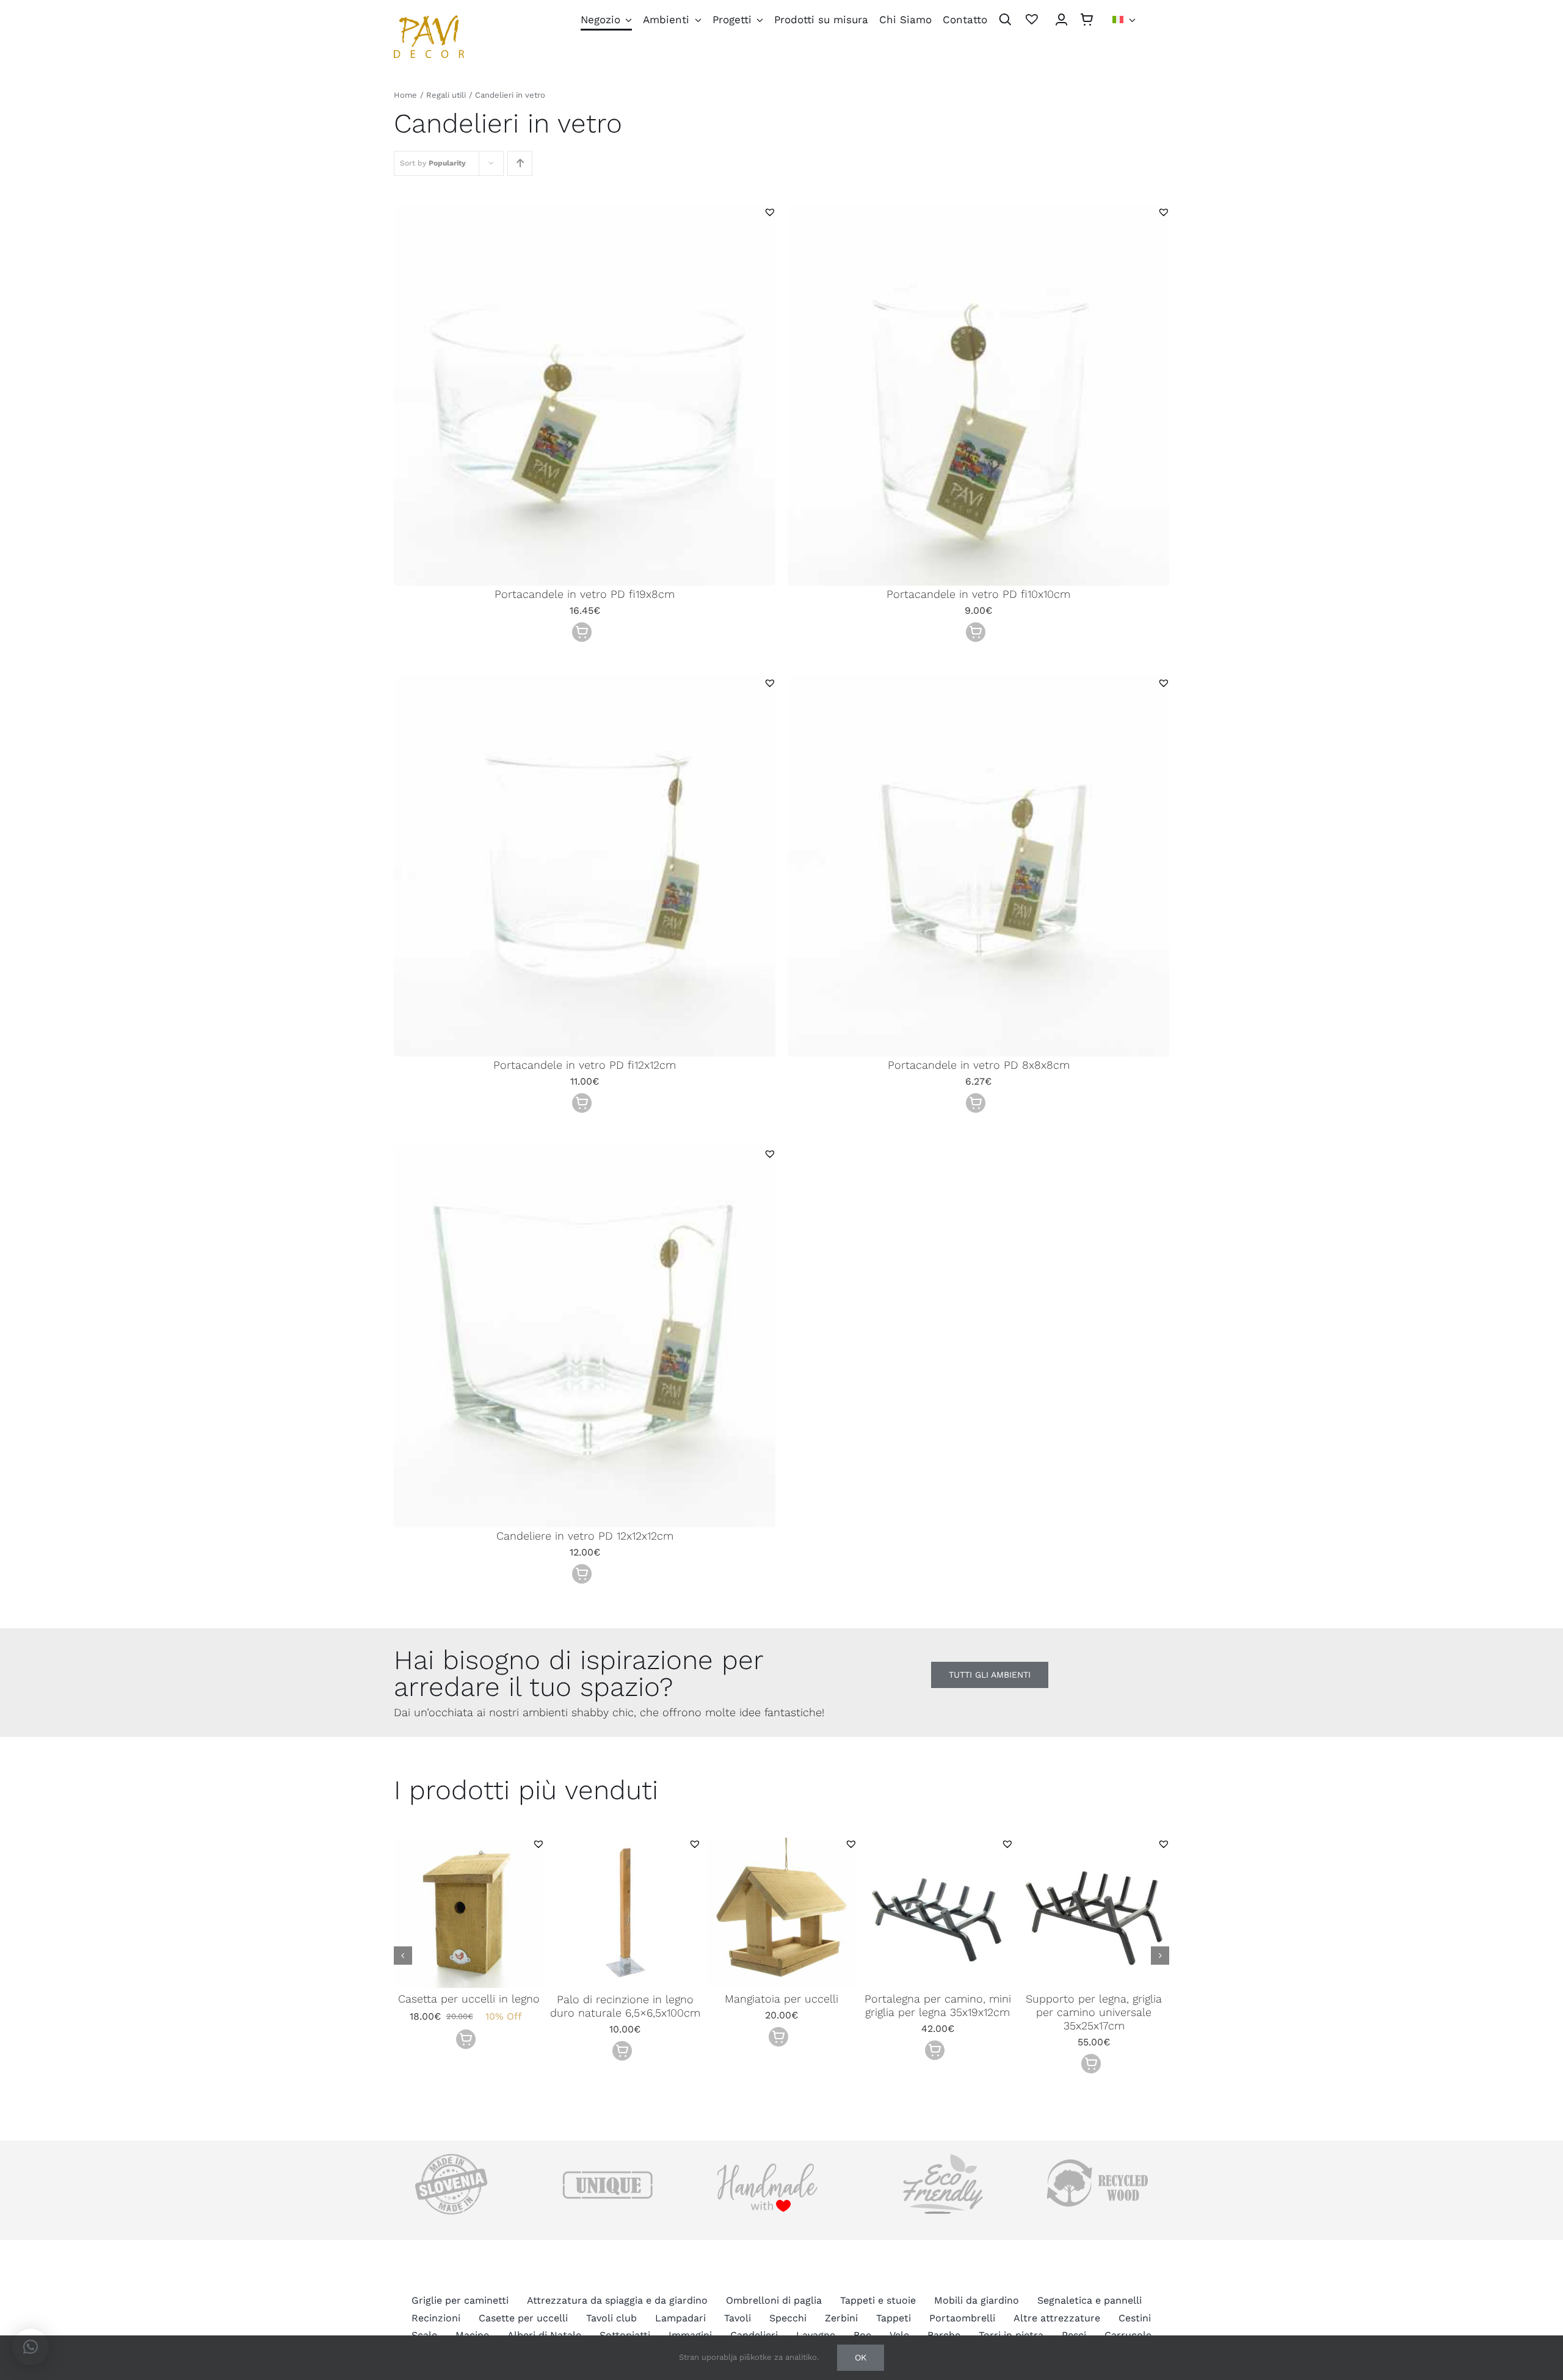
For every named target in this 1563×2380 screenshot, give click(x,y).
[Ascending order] (520, 163)
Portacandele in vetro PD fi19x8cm (585, 594)
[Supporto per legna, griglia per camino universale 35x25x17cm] (1094, 1843)
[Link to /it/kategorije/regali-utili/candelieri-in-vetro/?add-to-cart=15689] (976, 1103)
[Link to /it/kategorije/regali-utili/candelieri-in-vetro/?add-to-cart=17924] (778, 2037)
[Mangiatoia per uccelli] (781, 1843)
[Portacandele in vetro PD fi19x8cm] (585, 212)
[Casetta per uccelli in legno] (469, 1843)
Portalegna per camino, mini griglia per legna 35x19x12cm (938, 2005)
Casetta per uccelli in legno (469, 1999)
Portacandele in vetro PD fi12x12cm (585, 1065)
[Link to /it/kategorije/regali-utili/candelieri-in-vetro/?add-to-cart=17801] (622, 2051)
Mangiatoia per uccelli (781, 1999)
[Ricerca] (1005, 20)
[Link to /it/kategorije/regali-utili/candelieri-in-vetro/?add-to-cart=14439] (466, 2039)
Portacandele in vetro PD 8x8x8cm (979, 1065)
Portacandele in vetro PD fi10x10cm (978, 594)
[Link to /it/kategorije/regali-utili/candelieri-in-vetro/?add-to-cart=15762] (582, 1103)
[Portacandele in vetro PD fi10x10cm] (978, 212)
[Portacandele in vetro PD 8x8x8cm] (978, 683)
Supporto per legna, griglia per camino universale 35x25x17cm (1094, 2012)
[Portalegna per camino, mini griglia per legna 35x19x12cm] (938, 1843)
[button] (770, 212)
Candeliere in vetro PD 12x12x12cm (585, 1536)
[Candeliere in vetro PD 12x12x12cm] (585, 1154)
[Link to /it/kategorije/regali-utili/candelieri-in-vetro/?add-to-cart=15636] (582, 1574)
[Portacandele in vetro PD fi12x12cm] (585, 683)
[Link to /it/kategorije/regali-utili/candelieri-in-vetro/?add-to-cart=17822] (935, 2050)
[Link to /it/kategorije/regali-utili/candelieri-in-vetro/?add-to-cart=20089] (1091, 2064)
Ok (861, 2357)
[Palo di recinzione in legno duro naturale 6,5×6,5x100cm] (625, 1843)
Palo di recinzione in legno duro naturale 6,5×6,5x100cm (625, 2006)
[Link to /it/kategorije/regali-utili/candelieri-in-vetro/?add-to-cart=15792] (976, 632)
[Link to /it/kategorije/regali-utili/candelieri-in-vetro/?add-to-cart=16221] (582, 632)
